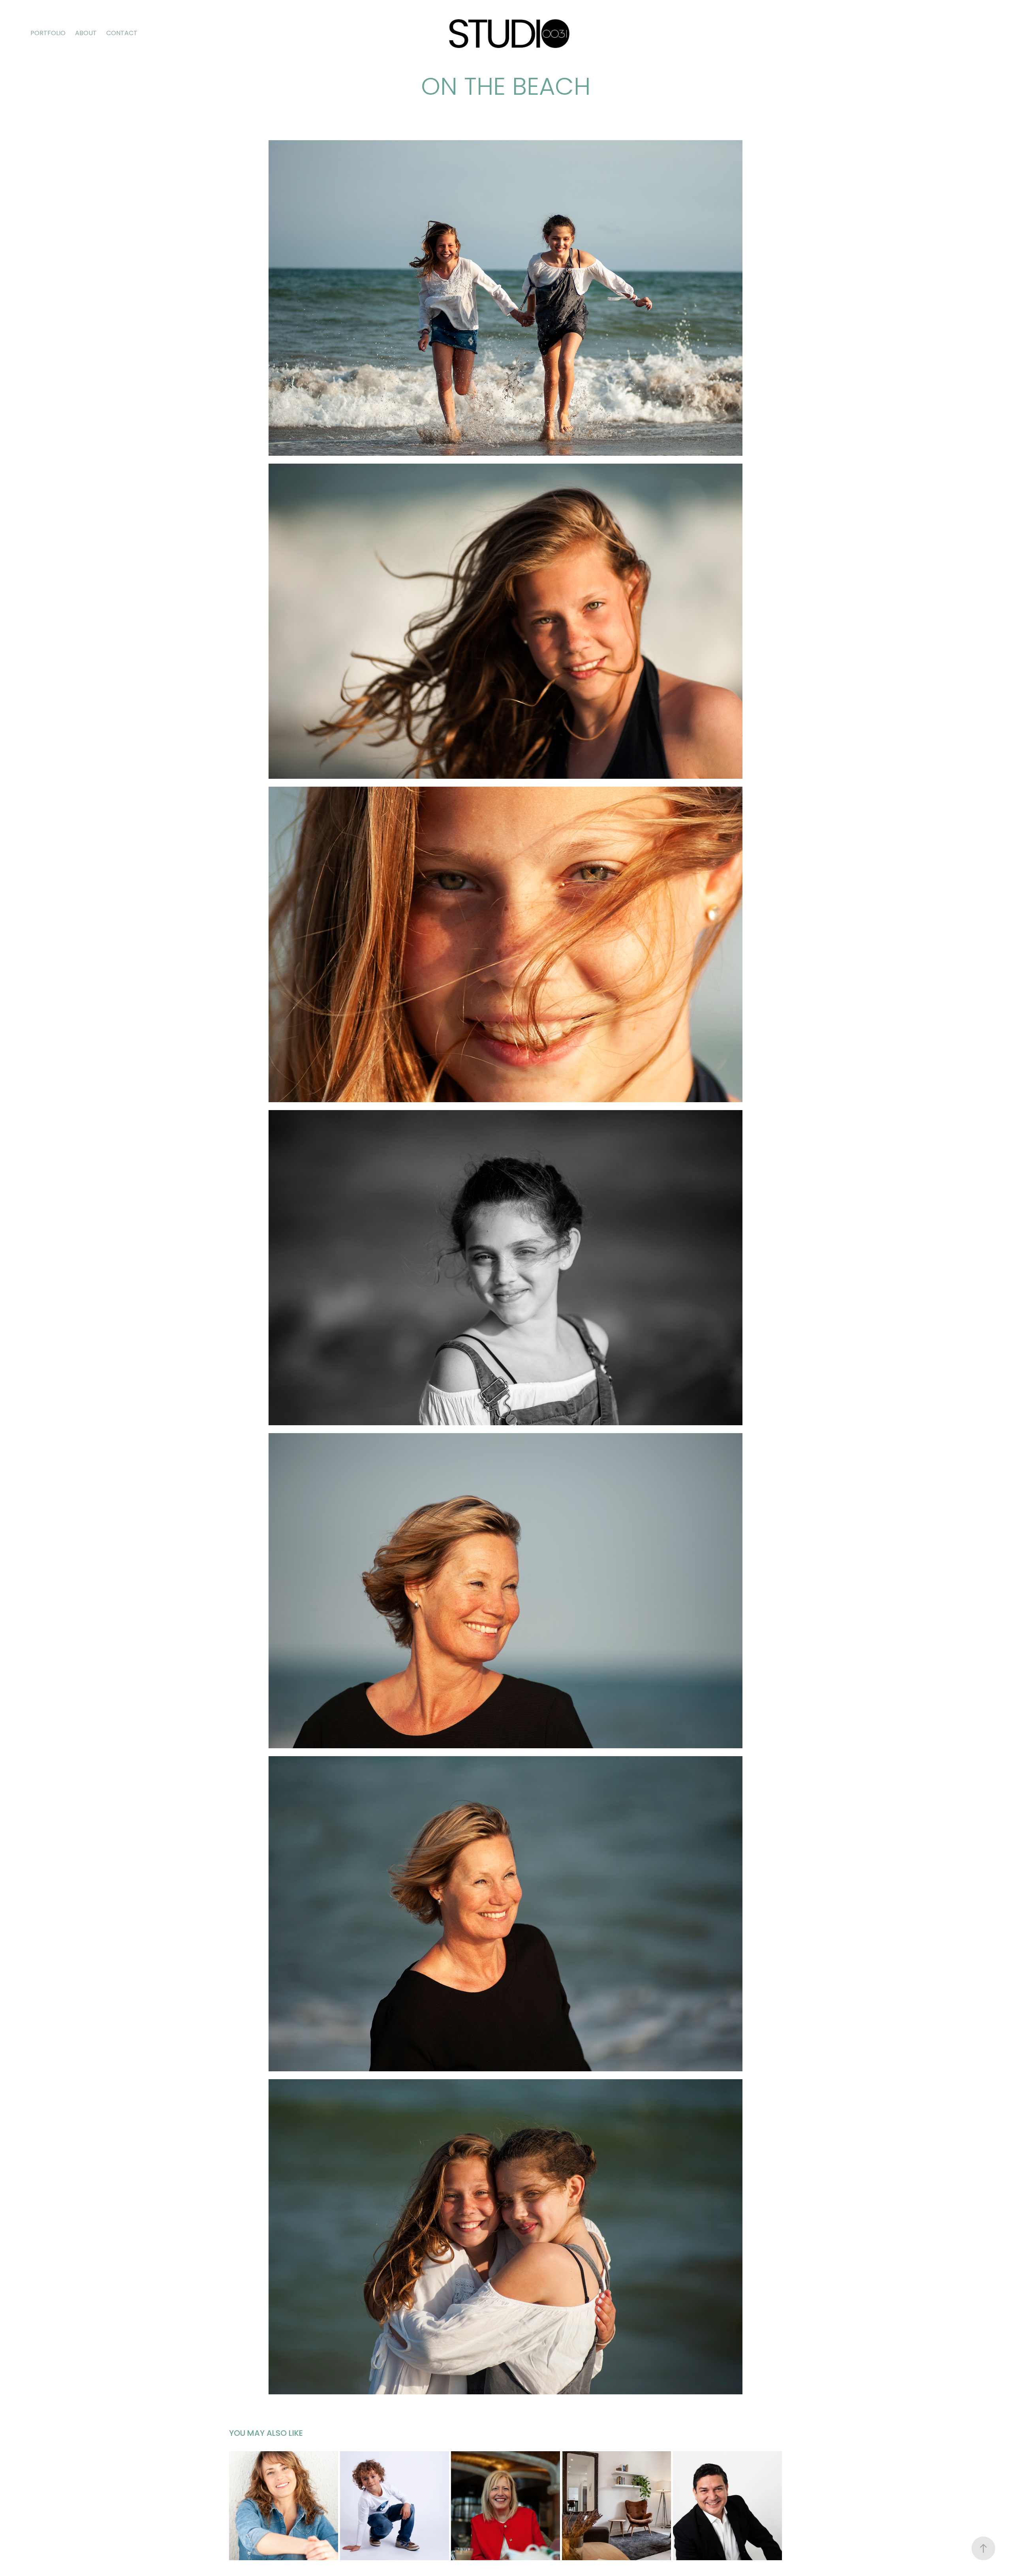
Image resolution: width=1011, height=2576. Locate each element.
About (86, 34)
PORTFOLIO (48, 34)
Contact (122, 34)
